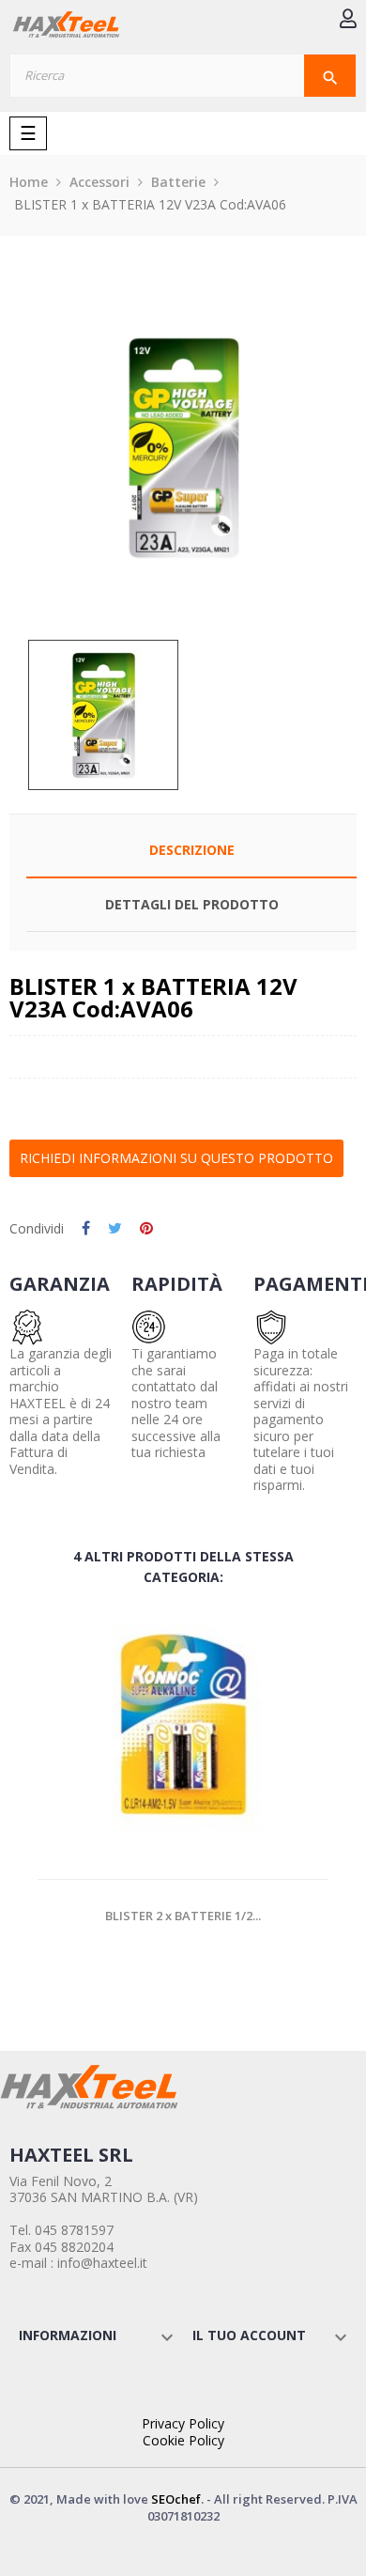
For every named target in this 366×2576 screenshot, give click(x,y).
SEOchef (176, 2499)
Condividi (86, 1229)
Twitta (115, 1229)
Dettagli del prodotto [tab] (192, 904)
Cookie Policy (183, 2440)
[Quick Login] (348, 20)
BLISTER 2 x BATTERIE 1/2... (183, 1916)
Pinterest (146, 1229)
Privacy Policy (183, 2423)
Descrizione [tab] (192, 850)
